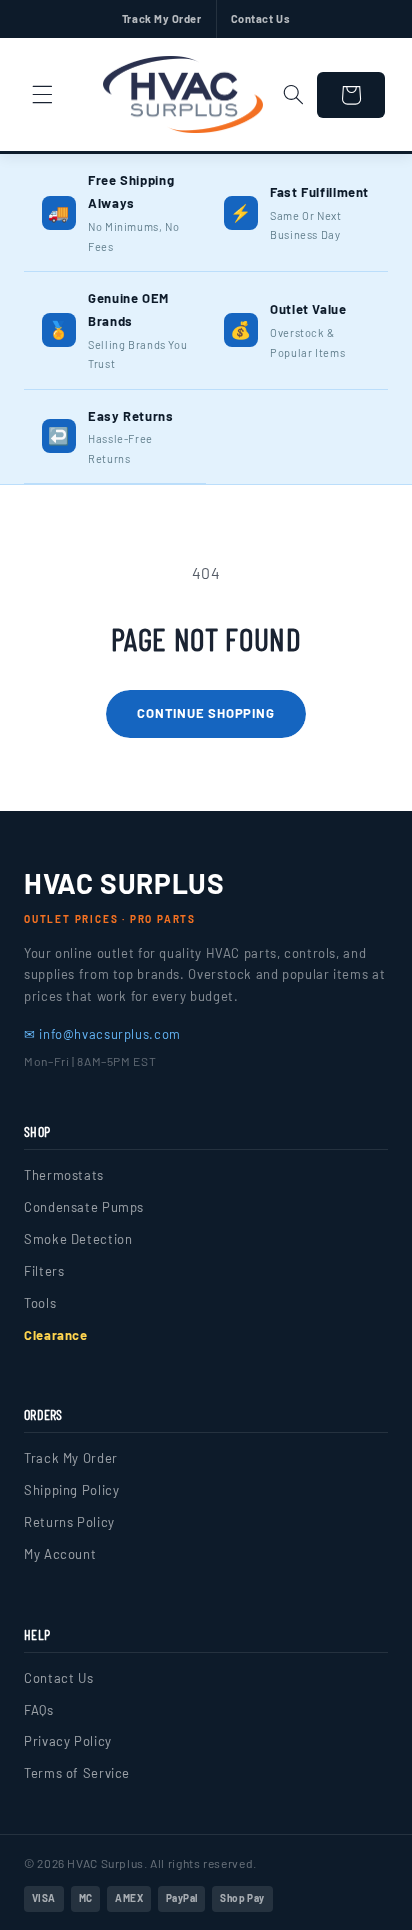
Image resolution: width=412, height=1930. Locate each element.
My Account (60, 1554)
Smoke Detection (78, 1239)
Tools (40, 1303)
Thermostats (64, 1175)
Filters (44, 1271)
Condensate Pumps (84, 1207)
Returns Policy (69, 1522)
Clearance (56, 1335)
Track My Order (162, 18)
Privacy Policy (68, 1741)
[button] (42, 95)
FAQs (39, 1710)
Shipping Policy (71, 1490)
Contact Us (261, 18)
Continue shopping (205, 713)
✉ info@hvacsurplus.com (102, 1034)
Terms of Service (77, 1773)
